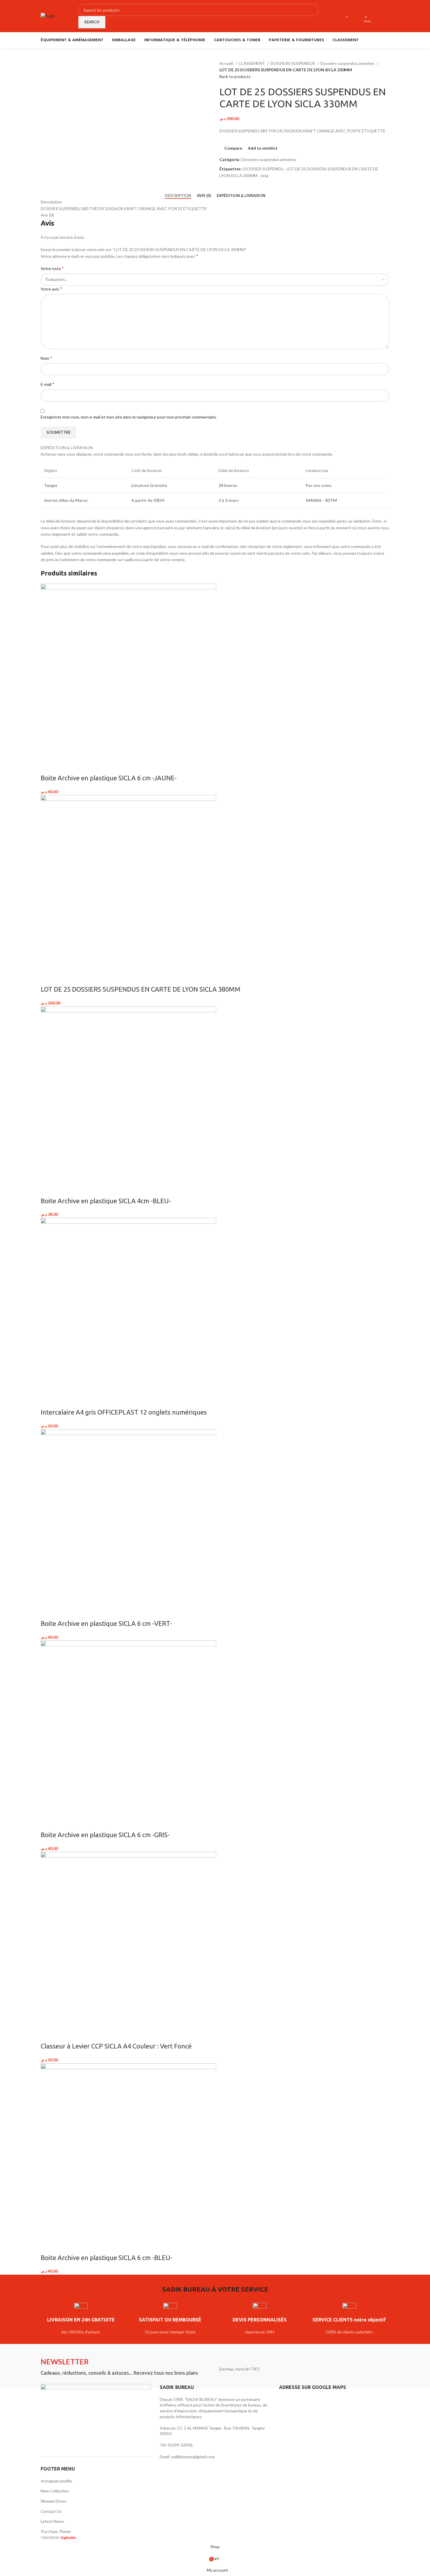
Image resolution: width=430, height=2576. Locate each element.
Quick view (63, 766)
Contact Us (51, 2511)
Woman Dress (54, 2501)
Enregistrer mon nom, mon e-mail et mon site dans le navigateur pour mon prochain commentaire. (129, 417)
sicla (264, 176)
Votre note (52, 268)
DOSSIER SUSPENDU (264, 169)
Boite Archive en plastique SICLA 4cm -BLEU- (106, 1201)
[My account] (357, 16)
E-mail (48, 384)
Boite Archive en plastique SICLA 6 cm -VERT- (106, 1623)
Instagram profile (56, 2481)
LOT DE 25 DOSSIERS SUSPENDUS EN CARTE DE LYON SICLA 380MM (141, 989)
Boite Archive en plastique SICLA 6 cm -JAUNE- (109, 778)
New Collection (55, 2491)
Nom (46, 358)
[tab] (178, 196)
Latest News (52, 2521)
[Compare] (48, 766)
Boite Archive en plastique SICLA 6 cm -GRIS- (105, 1835)
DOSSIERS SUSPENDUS (293, 63)
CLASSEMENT (252, 63)
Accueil (227, 63)
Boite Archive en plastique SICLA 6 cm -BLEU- (106, 2258)
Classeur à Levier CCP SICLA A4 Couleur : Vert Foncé (116, 2046)
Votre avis (51, 289)
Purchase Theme (56, 2531)
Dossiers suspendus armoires (348, 63)
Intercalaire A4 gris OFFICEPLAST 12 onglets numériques (124, 1412)
